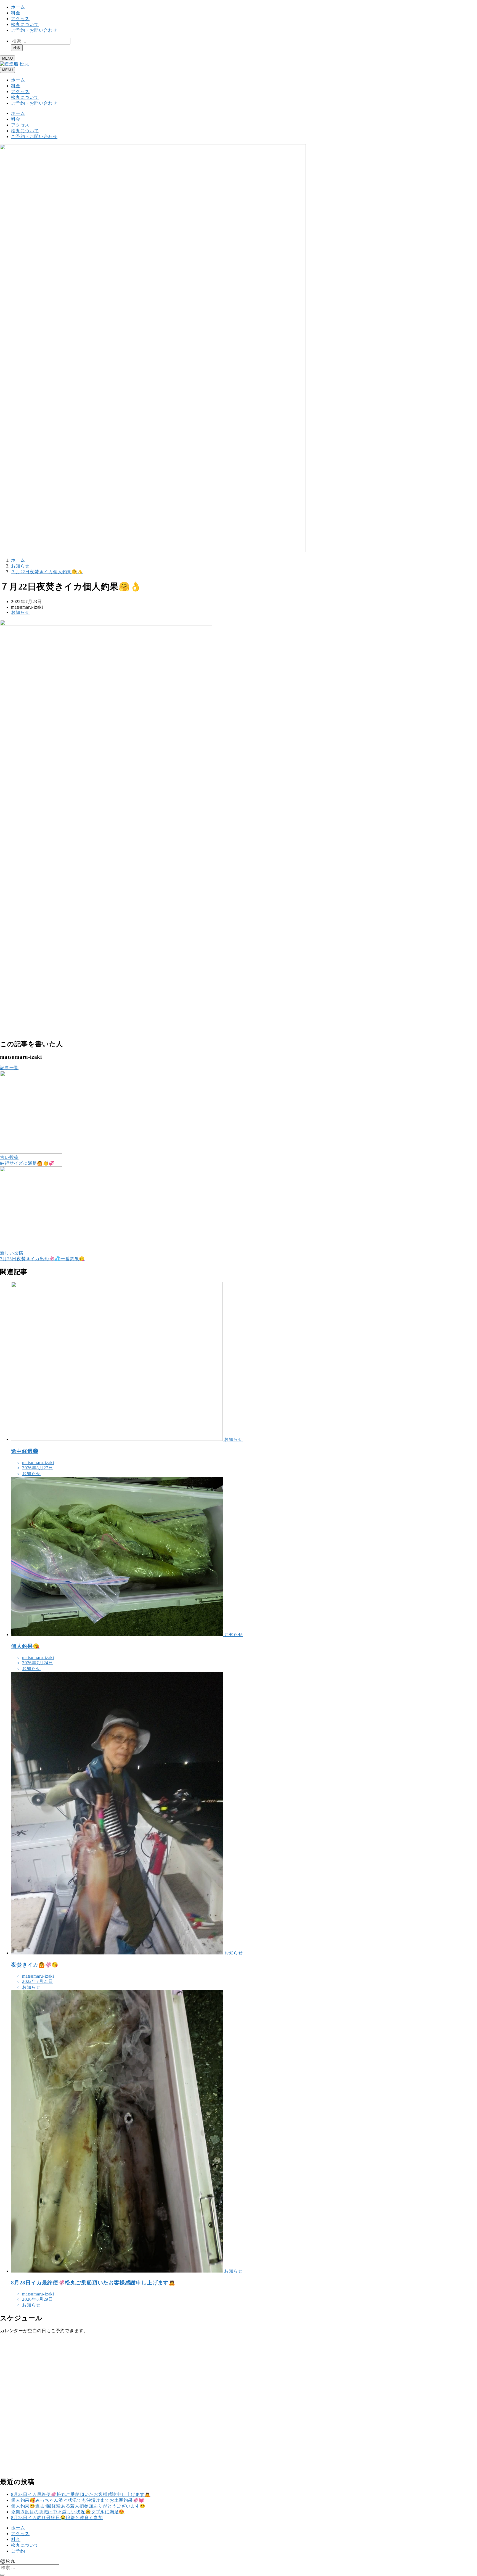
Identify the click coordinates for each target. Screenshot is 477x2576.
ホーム (18, 7)
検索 (17, 48)
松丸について (25, 24)
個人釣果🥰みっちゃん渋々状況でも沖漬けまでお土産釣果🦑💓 (78, 2500)
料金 (16, 13)
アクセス (20, 19)
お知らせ (20, 612)
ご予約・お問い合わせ (34, 30)
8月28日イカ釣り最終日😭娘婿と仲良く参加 (57, 2518)
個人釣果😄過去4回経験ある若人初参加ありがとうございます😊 (78, 2506)
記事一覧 (9, 1068)
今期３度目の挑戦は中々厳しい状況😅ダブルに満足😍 (68, 2512)
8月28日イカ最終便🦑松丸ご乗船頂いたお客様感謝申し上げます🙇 (81, 2494)
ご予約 (18, 2551)
